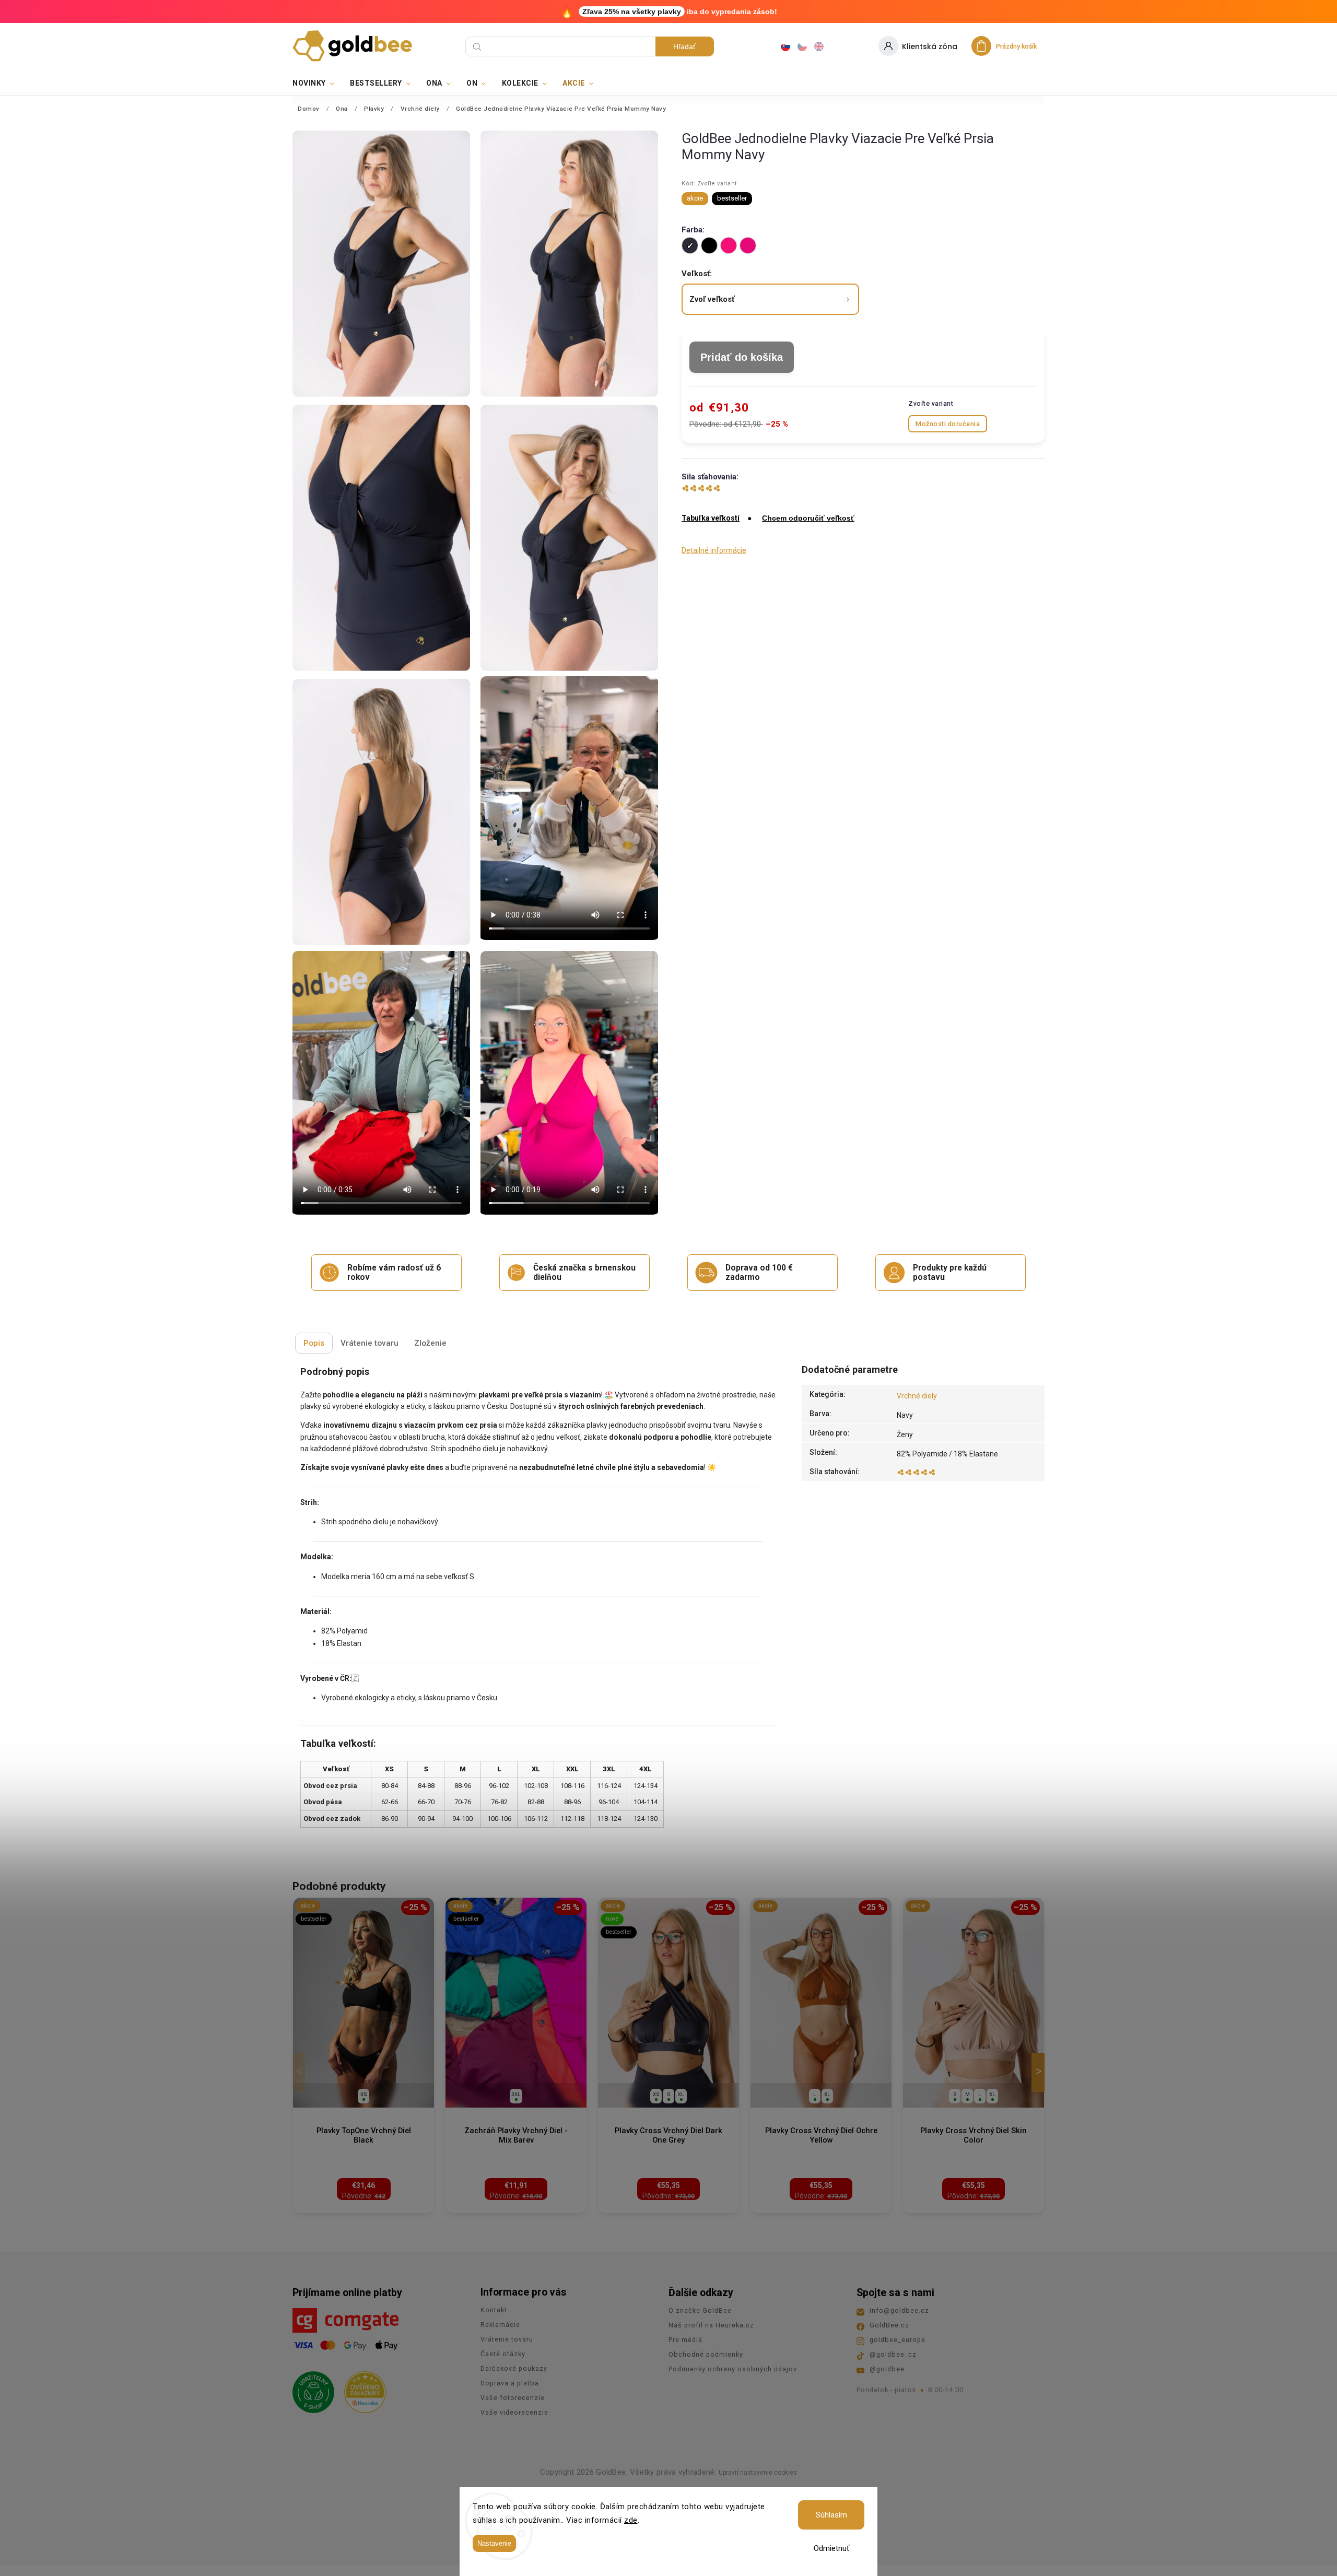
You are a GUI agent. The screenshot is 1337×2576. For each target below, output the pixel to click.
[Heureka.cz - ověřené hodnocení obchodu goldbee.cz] (361, 2389)
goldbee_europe (898, 2340)
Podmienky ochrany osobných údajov (733, 2369)
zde (631, 2520)
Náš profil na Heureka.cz (711, 2325)
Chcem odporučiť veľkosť (808, 518)
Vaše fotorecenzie (513, 2398)
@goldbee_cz (893, 2354)
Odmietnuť (831, 2548)
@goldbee (887, 2369)
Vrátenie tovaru (507, 2339)
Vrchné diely (917, 1396)
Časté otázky (503, 2354)
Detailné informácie (714, 550)
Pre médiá (685, 2340)
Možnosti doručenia (948, 424)
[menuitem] (317, 83)
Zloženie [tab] (430, 1343)
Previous (301, 2072)
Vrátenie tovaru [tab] (370, 1343)
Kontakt (494, 2310)
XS (364, 2094)
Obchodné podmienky (706, 2354)
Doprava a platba (510, 2383)
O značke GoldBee (700, 2310)
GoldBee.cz (889, 2325)
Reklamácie (500, 2325)
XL (681, 2094)
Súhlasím (831, 2515)
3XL (516, 2094)
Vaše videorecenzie (514, 2412)
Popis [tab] (314, 1343)
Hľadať (684, 46)
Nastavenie (494, 2543)
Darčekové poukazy (514, 2368)
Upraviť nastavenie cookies (758, 2473)
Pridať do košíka (742, 357)
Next (1040, 2072)
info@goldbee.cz (899, 2310)
